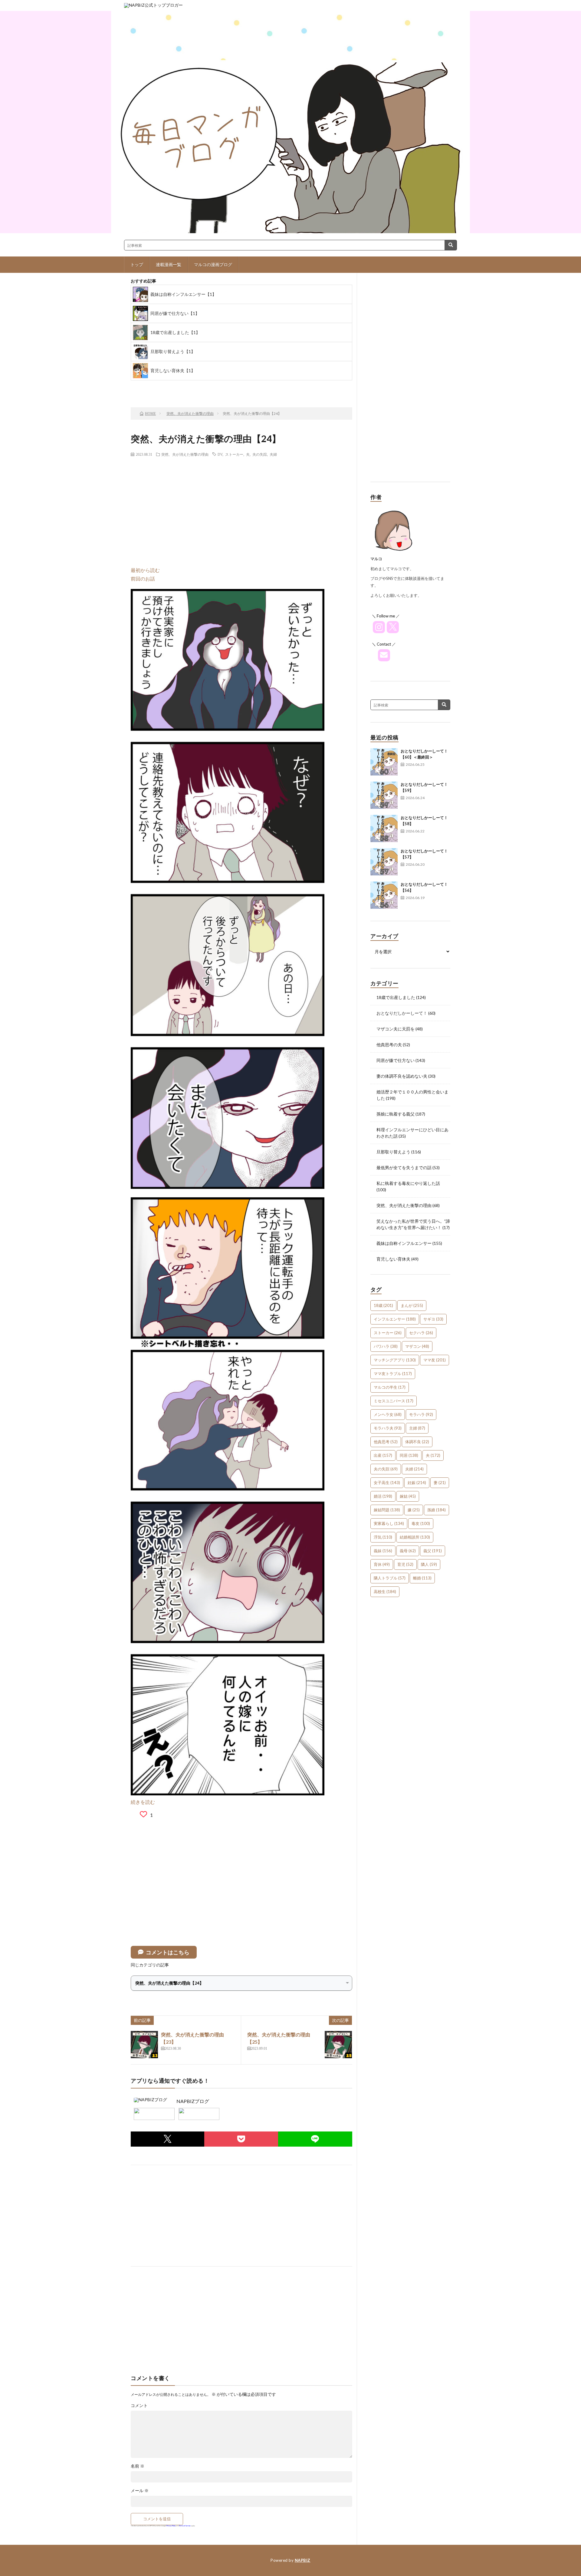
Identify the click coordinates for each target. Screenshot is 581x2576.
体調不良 (417, 1442)
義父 (433, 1551)
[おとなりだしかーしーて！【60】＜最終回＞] (384, 762)
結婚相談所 (415, 1537)
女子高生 (387, 1483)
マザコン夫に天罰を (396, 1029)
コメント (139, 2406)
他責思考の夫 (389, 1045)
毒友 (421, 1523)
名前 (138, 2466)
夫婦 (273, 454)
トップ (137, 265)
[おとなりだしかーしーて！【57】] (384, 862)
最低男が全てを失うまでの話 (404, 1167)
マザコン (417, 1346)
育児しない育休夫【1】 (173, 370)
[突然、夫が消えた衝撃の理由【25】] (338, 2045)
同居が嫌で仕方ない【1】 (175, 313)
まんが (412, 1305)
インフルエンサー (395, 1319)
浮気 (383, 1537)
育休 (382, 1564)
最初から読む (145, 570)
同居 (409, 1455)
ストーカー (234, 454)
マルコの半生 (390, 1387)
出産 (383, 1455)
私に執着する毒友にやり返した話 (408, 1183)
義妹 (383, 1551)
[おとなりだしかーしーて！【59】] (384, 795)
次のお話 (255, 387)
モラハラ (421, 1414)
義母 (408, 1551)
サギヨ (433, 1319)
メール (140, 2491)
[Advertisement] (241, 505)
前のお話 (158, 387)
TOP (206, 387)
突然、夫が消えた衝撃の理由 (185, 454)
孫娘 (437, 1510)
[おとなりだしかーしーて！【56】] (384, 895)
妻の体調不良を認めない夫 (402, 1076)
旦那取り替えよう (393, 1152)
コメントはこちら (168, 1952)
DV (220, 454)
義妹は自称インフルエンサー (404, 1243)
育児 (405, 1564)
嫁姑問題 (387, 1510)
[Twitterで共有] (167, 2139)
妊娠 (417, 1483)
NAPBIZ (303, 2560)
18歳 (383, 1305)
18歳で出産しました (396, 997)
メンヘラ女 (388, 1414)
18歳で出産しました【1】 (175, 332)
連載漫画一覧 (169, 265)
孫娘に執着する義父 (396, 1114)
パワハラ (386, 1346)
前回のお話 (143, 579)
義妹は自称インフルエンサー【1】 (183, 294)
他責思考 (386, 1442)
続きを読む (143, 1802)
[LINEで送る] (315, 2139)
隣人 (429, 1564)
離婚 (422, 1578)
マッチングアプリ (395, 1360)
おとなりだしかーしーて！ (402, 1013)
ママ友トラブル (393, 1374)
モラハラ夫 (388, 1428)
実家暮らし (389, 1523)
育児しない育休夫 (393, 1259)
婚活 (383, 1496)
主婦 (417, 1428)
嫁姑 (408, 1496)
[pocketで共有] (241, 2139)
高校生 (385, 1592)
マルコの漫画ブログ (213, 265)
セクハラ (421, 1333)
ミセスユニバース (394, 1401)
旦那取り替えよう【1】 (173, 351)
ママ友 (435, 1360)
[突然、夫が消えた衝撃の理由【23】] (144, 2045)
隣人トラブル (390, 1578)
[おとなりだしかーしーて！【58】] (384, 828)
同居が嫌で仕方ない (396, 1060)
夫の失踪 (260, 454)
